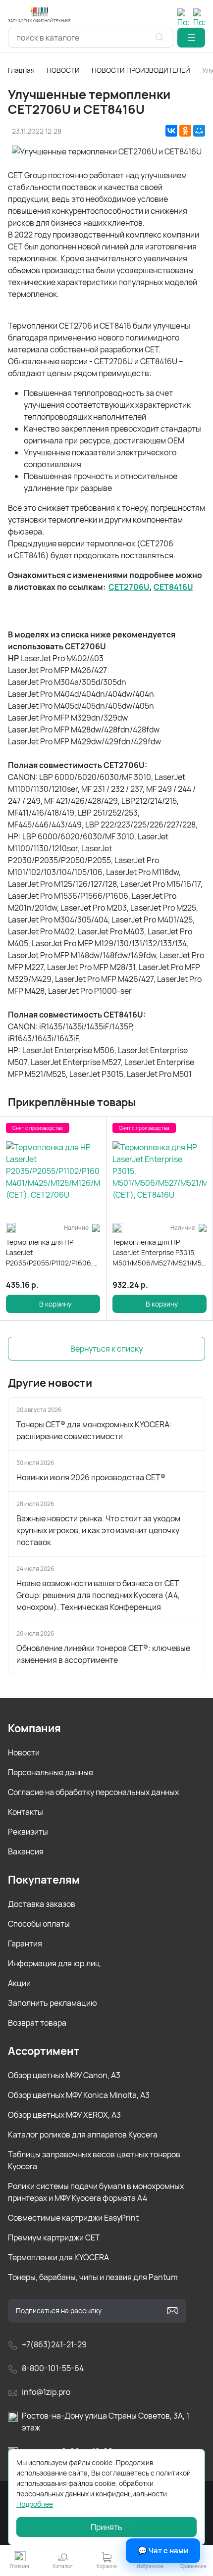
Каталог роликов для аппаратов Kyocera (83, 2135)
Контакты (26, 1812)
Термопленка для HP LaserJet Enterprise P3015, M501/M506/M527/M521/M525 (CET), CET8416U (160, 1253)
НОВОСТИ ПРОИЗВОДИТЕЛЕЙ (141, 70)
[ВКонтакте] (171, 131)
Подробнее (35, 2504)
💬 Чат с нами (163, 2551)
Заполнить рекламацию (53, 2003)
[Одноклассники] (185, 131)
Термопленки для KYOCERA (58, 2257)
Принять (106, 2527)
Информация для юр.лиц (54, 1963)
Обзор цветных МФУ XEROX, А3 (64, 2115)
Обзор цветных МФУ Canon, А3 (64, 2075)
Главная (21, 70)
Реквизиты (28, 1832)
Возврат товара (37, 2023)
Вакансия (26, 1851)
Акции (19, 1983)
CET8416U (173, 587)
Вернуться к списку (106, 1349)
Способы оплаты (39, 1924)
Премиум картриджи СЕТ (54, 2237)
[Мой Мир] (199, 131)
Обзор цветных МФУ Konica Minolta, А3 (79, 2095)
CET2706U (129, 587)
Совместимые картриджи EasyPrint (73, 2218)
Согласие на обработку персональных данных (93, 1792)
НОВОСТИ (63, 70)
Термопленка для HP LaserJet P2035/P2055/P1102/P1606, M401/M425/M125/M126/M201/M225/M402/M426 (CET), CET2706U (53, 1253)
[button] (191, 38)
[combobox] (91, 38)
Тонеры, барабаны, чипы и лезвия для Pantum (93, 2277)
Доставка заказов (42, 1904)
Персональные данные (51, 1772)
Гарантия (25, 1944)
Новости (24, 1752)
